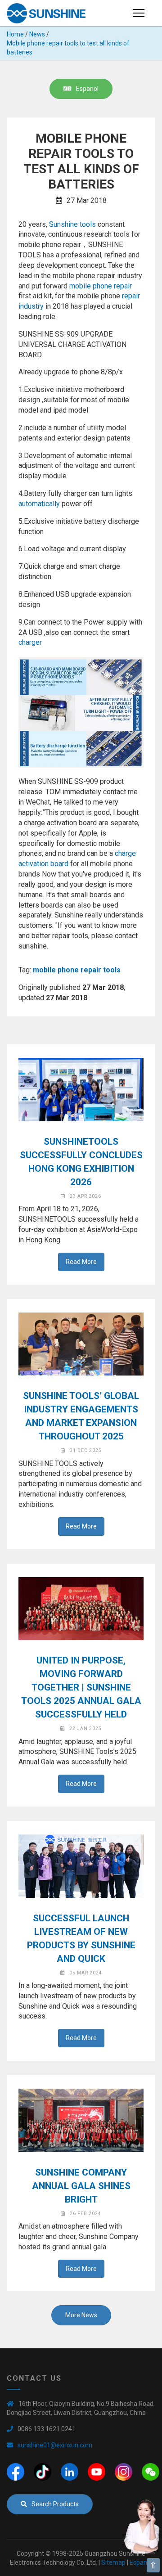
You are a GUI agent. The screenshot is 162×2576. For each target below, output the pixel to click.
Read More (81, 1262)
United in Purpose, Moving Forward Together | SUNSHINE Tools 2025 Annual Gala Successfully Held (81, 1687)
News (37, 34)
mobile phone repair (101, 286)
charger (30, 642)
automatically (39, 504)
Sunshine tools (72, 224)
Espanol (87, 89)
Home (15, 34)
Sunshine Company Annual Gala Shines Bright (81, 2186)
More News (81, 2315)
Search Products (55, 2504)
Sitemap (113, 2563)
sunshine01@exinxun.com (55, 2445)
